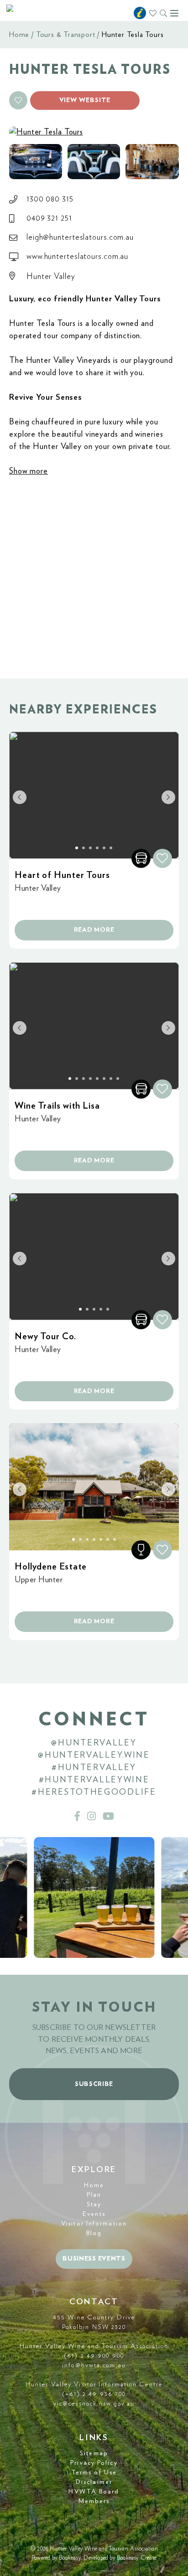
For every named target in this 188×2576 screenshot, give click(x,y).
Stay (94, 2204)
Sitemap (94, 2453)
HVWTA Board (94, 2492)
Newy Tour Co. (45, 1337)
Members (94, 2501)
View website (85, 100)
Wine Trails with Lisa (57, 1106)
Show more (29, 471)
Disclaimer (94, 2482)
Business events (94, 2259)
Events (94, 2214)
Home (19, 35)
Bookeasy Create (137, 2558)
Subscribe (94, 2084)
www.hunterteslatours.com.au (77, 257)
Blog (94, 2233)
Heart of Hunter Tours (62, 875)
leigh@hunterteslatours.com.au (80, 237)
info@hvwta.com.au (94, 2365)
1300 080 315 (50, 199)
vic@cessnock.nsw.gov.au (94, 2404)
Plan (94, 2195)
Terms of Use (94, 2473)
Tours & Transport (66, 35)
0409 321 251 (49, 218)
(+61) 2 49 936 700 (94, 2394)
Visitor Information (94, 2224)
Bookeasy (70, 2558)
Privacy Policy (94, 2463)
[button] (18, 100)
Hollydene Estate (51, 1567)
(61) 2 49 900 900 (94, 2356)
